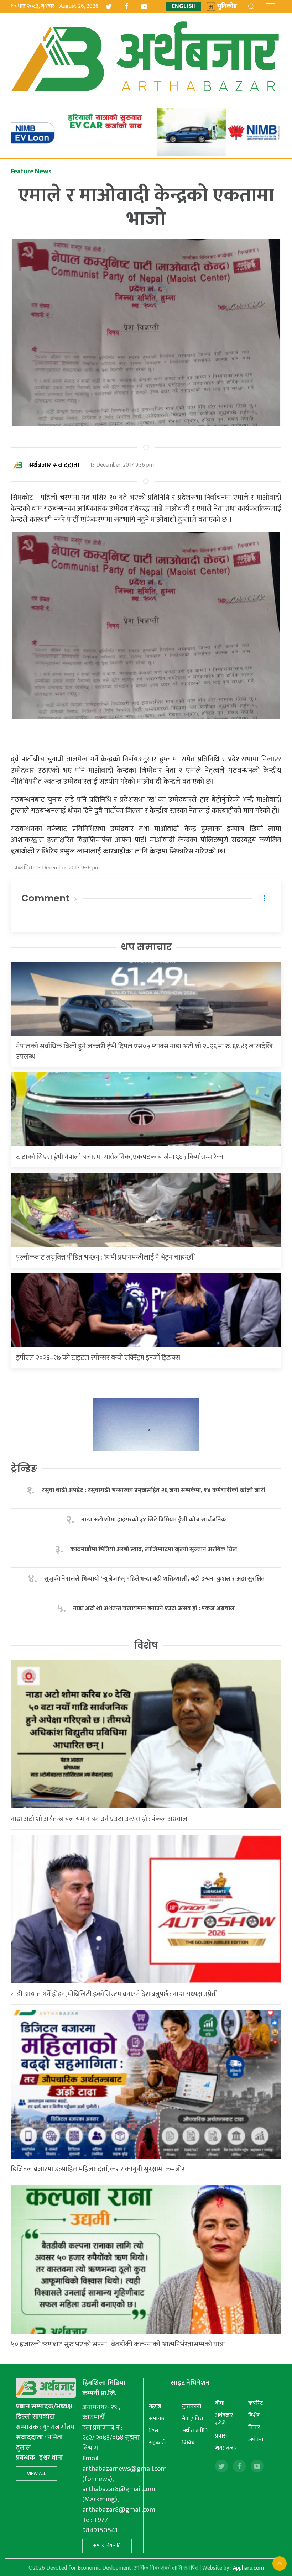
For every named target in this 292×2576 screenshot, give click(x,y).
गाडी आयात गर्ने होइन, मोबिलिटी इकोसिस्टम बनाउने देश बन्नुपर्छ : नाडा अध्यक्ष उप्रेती (114, 1994)
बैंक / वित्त (192, 2419)
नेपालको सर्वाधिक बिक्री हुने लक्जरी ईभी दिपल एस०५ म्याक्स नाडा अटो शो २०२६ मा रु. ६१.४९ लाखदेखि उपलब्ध (144, 1052)
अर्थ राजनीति (195, 2431)
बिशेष (254, 2415)
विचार (254, 2427)
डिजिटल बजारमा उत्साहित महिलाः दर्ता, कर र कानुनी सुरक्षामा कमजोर (98, 2169)
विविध (188, 2443)
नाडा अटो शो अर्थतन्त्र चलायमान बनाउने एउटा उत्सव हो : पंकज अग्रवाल (154, 1608)
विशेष (146, 1645)
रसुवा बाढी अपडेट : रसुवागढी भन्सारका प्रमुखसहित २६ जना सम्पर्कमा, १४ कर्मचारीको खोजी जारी (153, 1490)
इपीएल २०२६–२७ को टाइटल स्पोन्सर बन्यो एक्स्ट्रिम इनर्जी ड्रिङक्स (98, 1358)
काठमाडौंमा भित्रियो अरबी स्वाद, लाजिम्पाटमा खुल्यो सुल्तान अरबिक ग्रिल (154, 1549)
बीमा (220, 2403)
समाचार (157, 2419)
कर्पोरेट (255, 2403)
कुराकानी (192, 2406)
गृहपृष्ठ (155, 2406)
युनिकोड (227, 7)
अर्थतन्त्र (256, 2440)
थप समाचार (146, 947)
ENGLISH (184, 7)
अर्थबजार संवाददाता (54, 465)
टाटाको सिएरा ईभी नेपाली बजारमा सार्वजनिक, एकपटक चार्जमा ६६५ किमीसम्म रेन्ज (120, 1157)
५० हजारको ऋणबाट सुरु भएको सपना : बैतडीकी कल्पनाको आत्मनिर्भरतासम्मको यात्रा (118, 2344)
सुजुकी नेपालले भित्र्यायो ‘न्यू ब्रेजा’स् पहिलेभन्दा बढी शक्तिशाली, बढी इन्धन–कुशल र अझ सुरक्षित (154, 1579)
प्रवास (221, 2436)
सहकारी (157, 2443)
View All (36, 2473)
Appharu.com (248, 2568)
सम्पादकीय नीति (107, 2546)
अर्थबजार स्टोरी (224, 2420)
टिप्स (154, 2431)
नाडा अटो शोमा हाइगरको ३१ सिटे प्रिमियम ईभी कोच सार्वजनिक (154, 1520)
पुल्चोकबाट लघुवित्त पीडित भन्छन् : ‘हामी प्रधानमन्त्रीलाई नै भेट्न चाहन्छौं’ (105, 1257)
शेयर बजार (226, 2448)
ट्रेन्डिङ (24, 1468)
